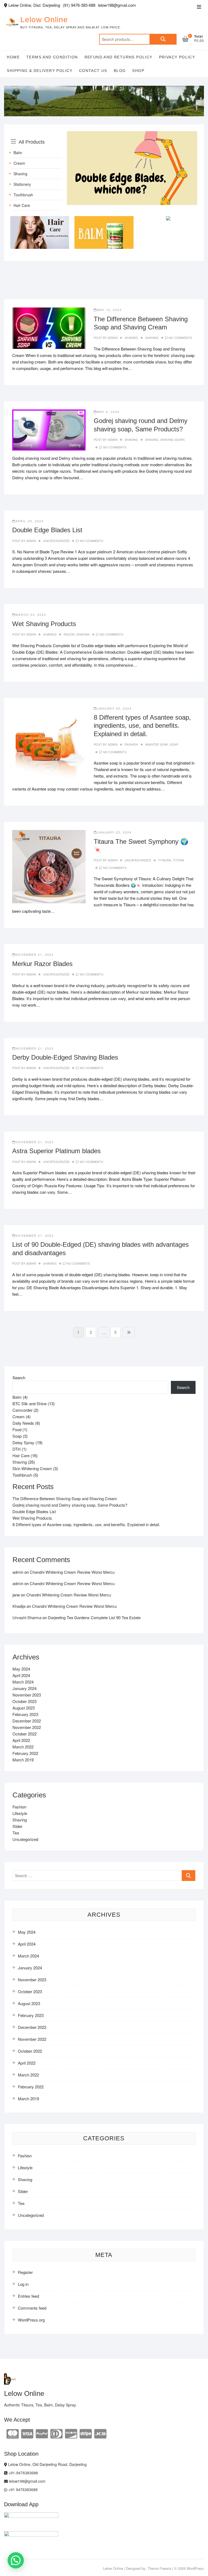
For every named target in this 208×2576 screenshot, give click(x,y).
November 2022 (27, 1727)
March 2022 (23, 1747)
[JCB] (100, 2433)
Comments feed (32, 2308)
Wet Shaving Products (44, 624)
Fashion (131, 744)
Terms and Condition (52, 57)
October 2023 (25, 1701)
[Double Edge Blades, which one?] (132, 134)
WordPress (195, 2568)
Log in (23, 2284)
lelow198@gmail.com (27, 2481)
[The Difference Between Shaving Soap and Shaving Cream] (49, 328)
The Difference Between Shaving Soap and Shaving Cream (65, 1498)
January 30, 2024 (114, 708)
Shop (138, 71)
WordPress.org (31, 2320)
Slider (17, 1826)
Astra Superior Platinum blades (56, 1151)
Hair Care (22, 205)
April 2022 (21, 1740)
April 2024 (21, 1675)
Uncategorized (56, 541)
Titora (178, 860)
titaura (165, 860)
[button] (16, 2560)
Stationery (22, 184)
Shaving (20, 174)
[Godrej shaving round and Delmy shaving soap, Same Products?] (49, 430)
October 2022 (25, 1734)
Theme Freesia (159, 2568)
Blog (120, 71)
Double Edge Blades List (47, 530)
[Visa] (27, 2433)
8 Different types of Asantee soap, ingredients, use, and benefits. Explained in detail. (142, 726)
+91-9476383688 (23, 2473)
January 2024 (25, 1688)
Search (163, 39)
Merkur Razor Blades (42, 964)
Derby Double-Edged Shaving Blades (65, 1057)
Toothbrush (23, 195)
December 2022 (27, 1721)
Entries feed (28, 2296)
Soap (174, 744)
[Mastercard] (13, 2433)
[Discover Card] (71, 2433)
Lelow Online (44, 20)
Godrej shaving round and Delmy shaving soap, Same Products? (70, 1505)
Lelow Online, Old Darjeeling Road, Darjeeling (47, 2464)
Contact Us (93, 71)
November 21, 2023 (35, 954)
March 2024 (23, 1682)
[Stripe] (86, 2433)
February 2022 (25, 1753)
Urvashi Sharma (27, 1617)
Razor (69, 634)
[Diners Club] (56, 2433)
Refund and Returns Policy (118, 57)
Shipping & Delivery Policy (40, 71)
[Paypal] (42, 2433)
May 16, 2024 (109, 310)
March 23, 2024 (31, 614)
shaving (152, 338)
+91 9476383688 (22, 2489)
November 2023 (27, 1695)
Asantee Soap (157, 744)
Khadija (19, 1606)
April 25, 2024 (30, 521)
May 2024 (21, 1669)
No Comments (180, 338)
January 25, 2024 (114, 832)
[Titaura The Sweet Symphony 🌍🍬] (49, 867)
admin (112, 338)
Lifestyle (20, 1813)
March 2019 (23, 1760)
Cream (19, 163)
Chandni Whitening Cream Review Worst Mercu (72, 1572)
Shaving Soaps (173, 439)
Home (13, 57)
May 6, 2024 (108, 412)
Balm (18, 153)
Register (25, 2272)
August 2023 (24, 1708)
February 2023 (25, 1714)
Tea (16, 1833)
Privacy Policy (177, 57)
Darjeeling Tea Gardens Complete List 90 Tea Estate (94, 1617)
